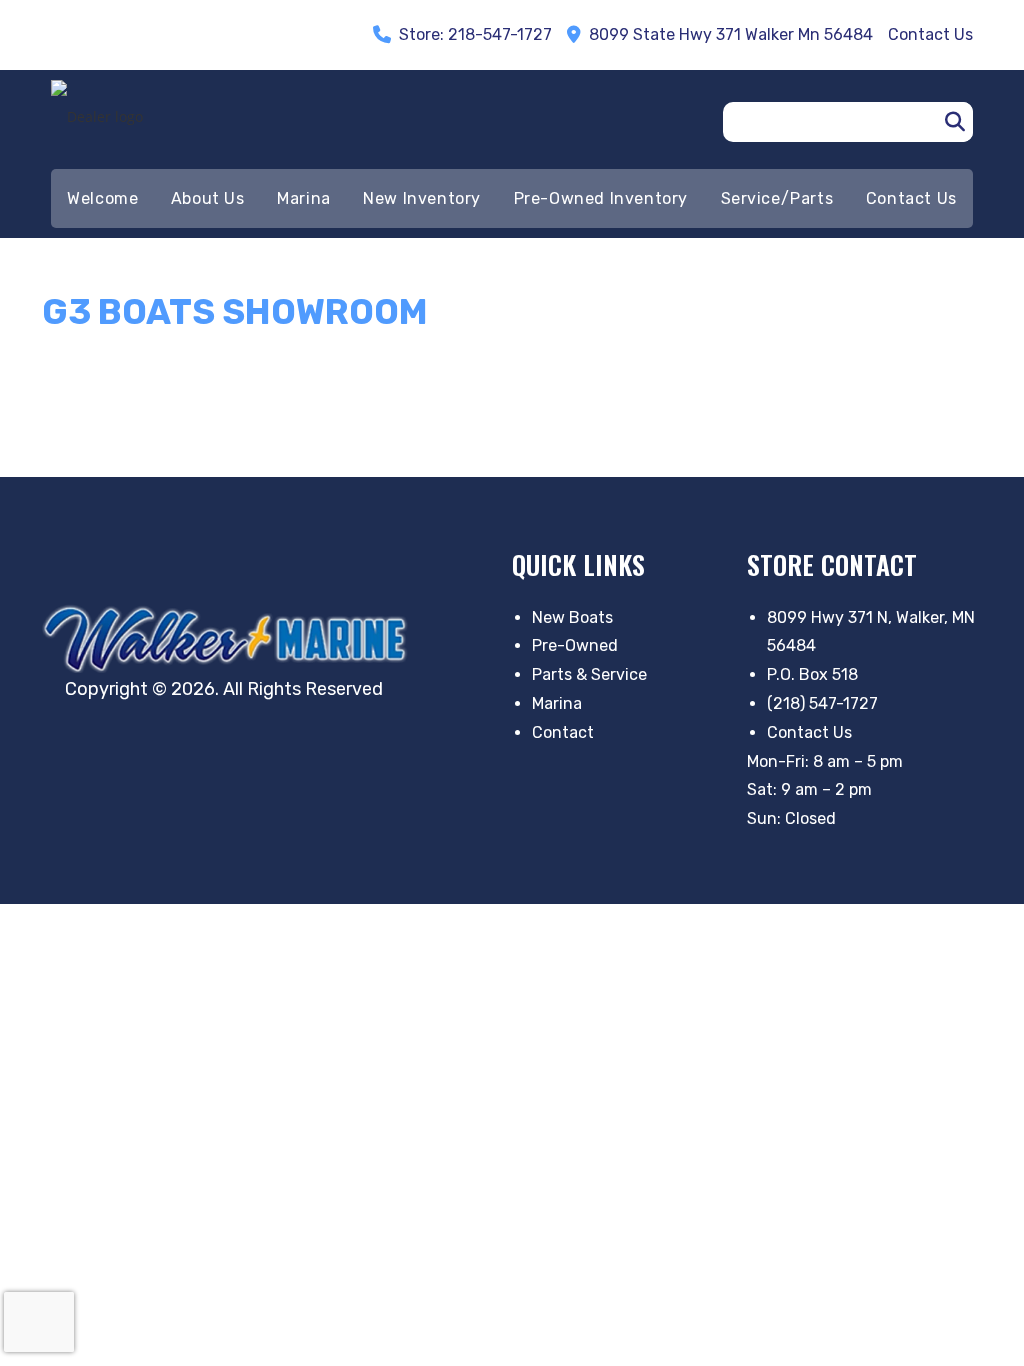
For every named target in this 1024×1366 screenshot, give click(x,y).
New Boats (572, 617)
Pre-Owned (575, 645)
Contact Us (809, 732)
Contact (563, 732)
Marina (557, 703)
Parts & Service (589, 674)
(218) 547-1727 (822, 703)
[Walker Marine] (230, 638)
